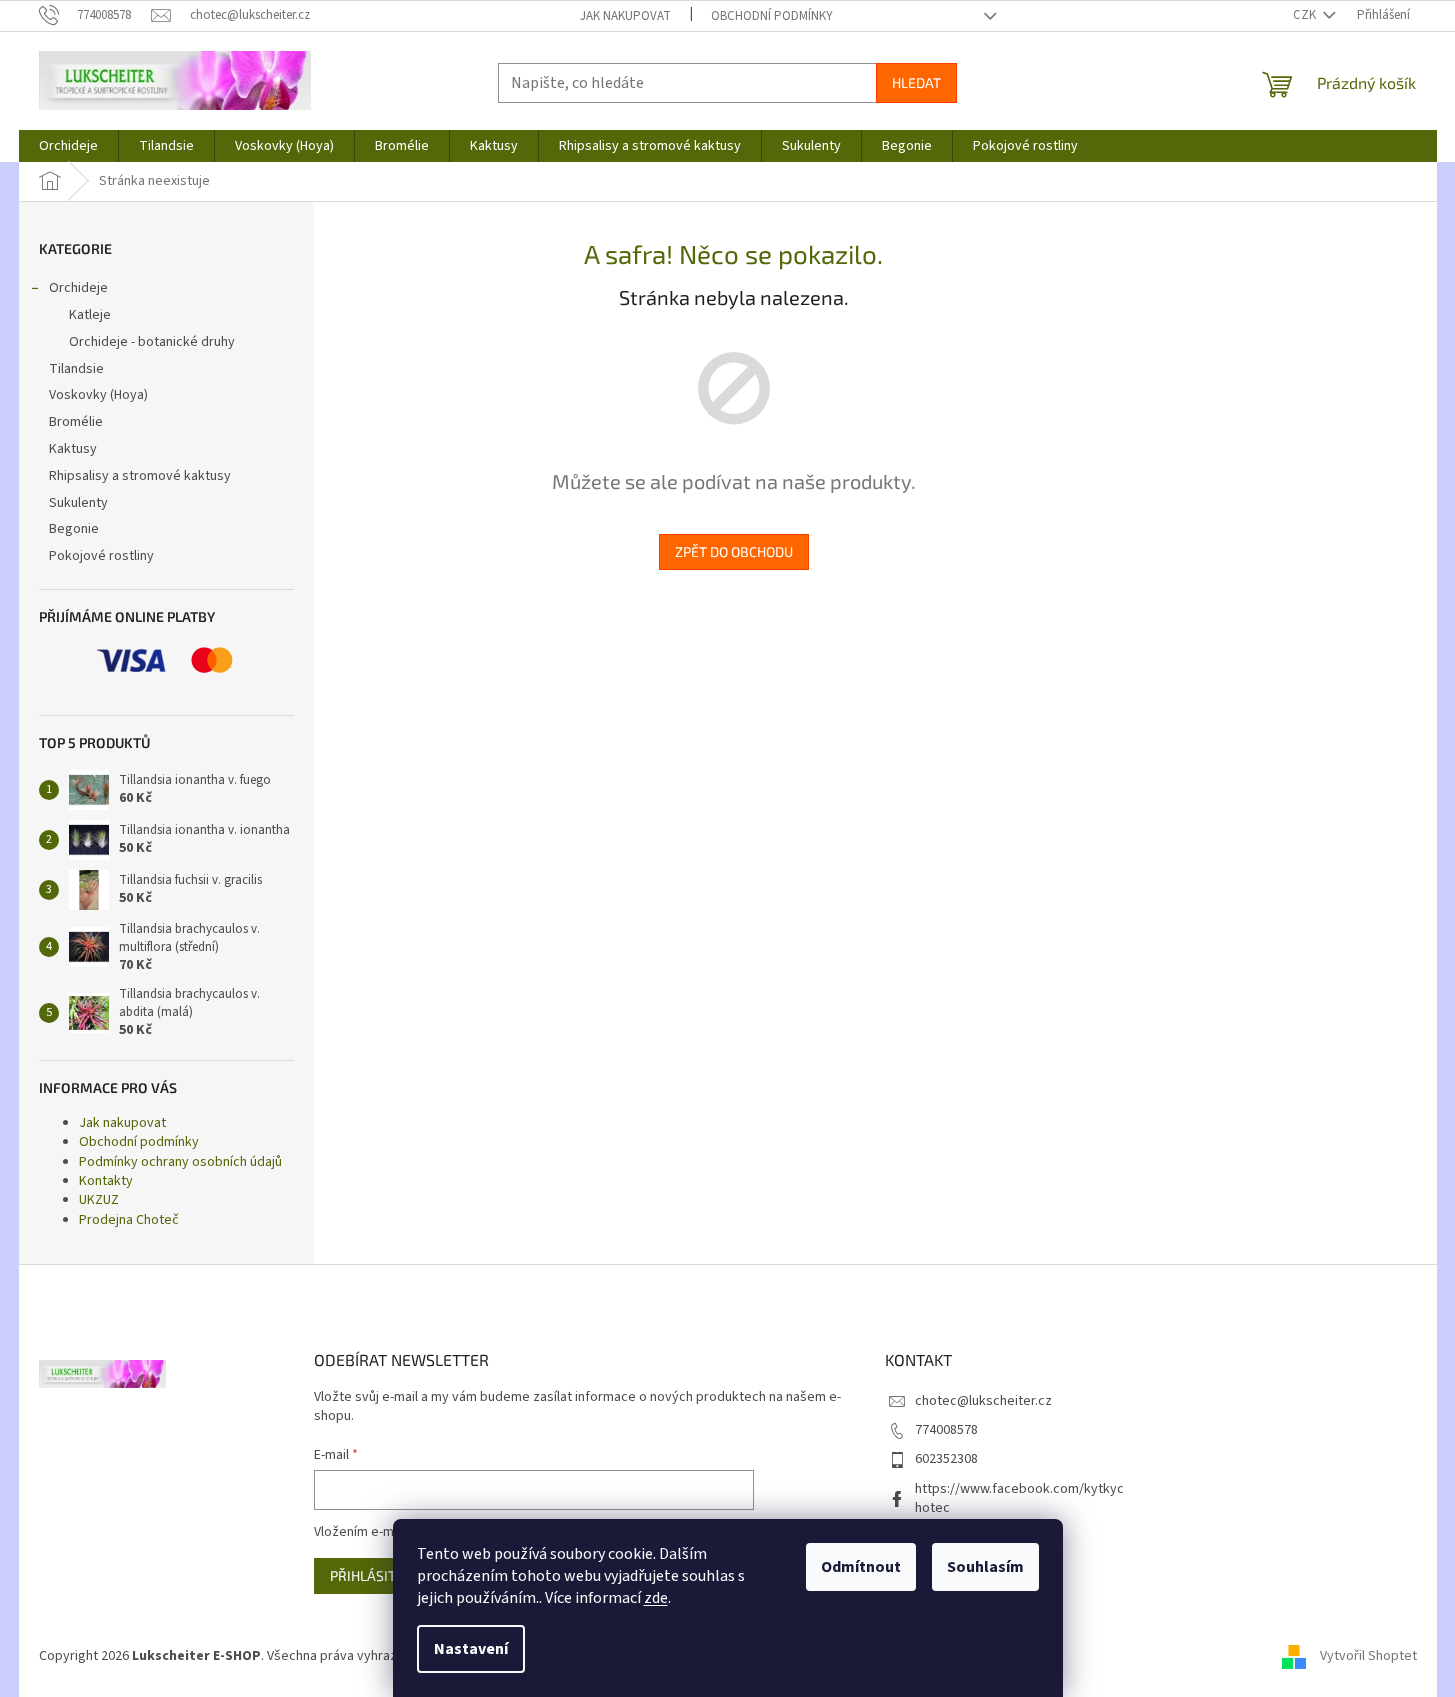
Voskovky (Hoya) (98, 395)
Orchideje (78, 288)
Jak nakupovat (625, 16)
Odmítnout (861, 1567)
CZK (1306, 15)
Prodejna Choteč (129, 1220)
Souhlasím (985, 1567)
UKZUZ (99, 1200)
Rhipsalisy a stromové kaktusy (140, 476)
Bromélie (76, 422)
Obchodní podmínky (772, 16)
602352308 (946, 1459)
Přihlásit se (372, 1575)
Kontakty (106, 1181)
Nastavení (471, 1649)
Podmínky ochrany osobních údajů (180, 1162)
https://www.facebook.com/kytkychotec (1019, 1498)
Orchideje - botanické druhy (152, 342)
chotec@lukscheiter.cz (983, 1401)
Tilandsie (76, 369)
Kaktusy (73, 449)
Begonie (74, 529)
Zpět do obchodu (734, 551)
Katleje (90, 315)
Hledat (916, 82)
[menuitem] (68, 146)
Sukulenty (78, 503)
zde (656, 1598)
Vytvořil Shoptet (1368, 1656)
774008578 (946, 1430)
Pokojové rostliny (101, 556)
